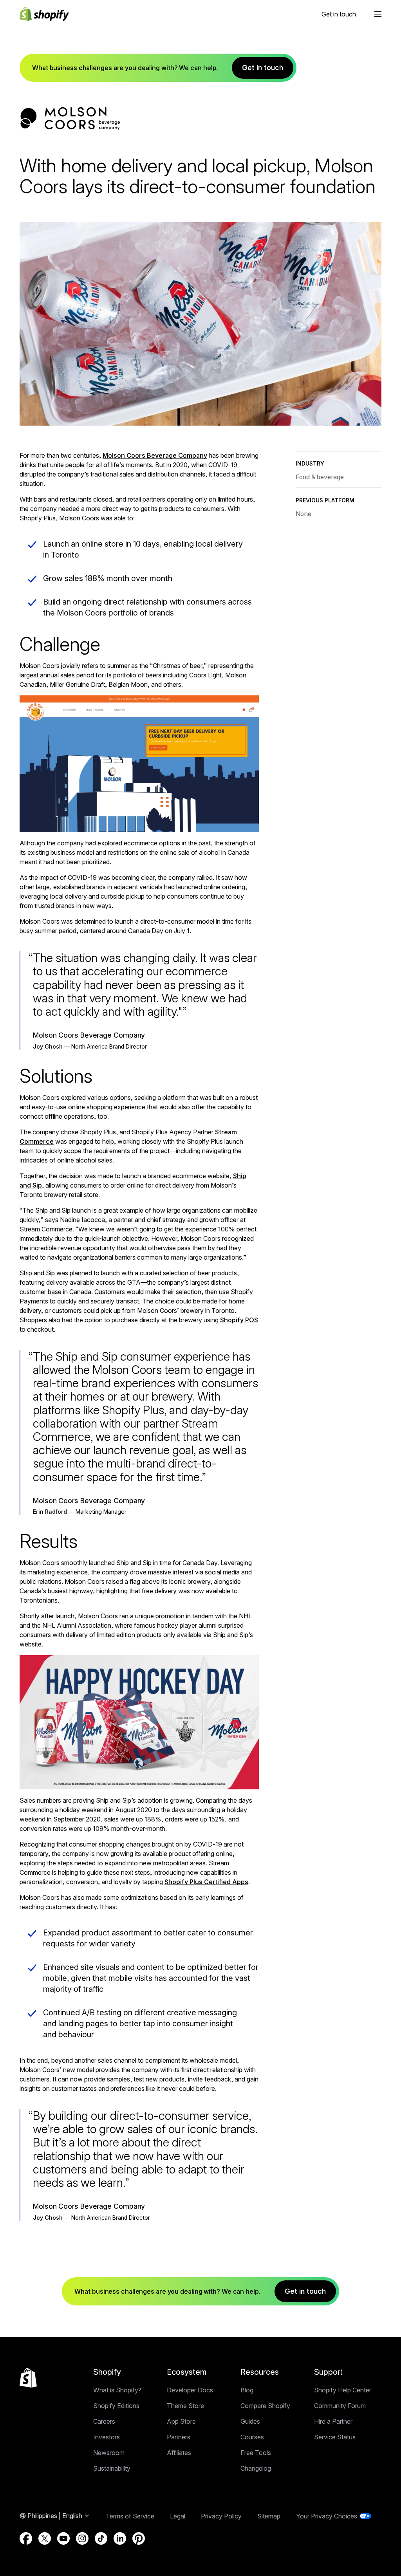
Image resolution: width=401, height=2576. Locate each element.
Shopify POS (239, 1320)
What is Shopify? (117, 2390)
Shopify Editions (116, 2406)
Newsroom (109, 2453)
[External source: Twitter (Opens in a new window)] (45, 2538)
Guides (250, 2421)
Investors (107, 2437)
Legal (178, 2516)
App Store (181, 2421)
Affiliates (179, 2453)
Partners (179, 2437)
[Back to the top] (28, 2378)
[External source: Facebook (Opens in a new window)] (26, 2538)
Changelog (256, 2468)
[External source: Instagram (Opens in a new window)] (82, 2538)
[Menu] (378, 14)
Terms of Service (130, 2516)
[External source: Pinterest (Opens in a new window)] (139, 2538)
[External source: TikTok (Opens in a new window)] (101, 2538)
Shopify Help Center (343, 2390)
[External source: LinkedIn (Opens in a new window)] (120, 2538)
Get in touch (339, 14)
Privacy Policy (221, 2516)
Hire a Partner (333, 2421)
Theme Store (185, 2406)
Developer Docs (190, 2390)
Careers (104, 2421)
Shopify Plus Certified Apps (206, 1882)
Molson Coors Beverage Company (155, 455)
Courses (252, 2437)
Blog (247, 2390)
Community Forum (340, 2406)
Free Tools (256, 2453)
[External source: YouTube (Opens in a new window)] (63, 2538)
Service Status (335, 2437)
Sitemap (269, 2516)
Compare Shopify (265, 2406)
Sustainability (112, 2468)
